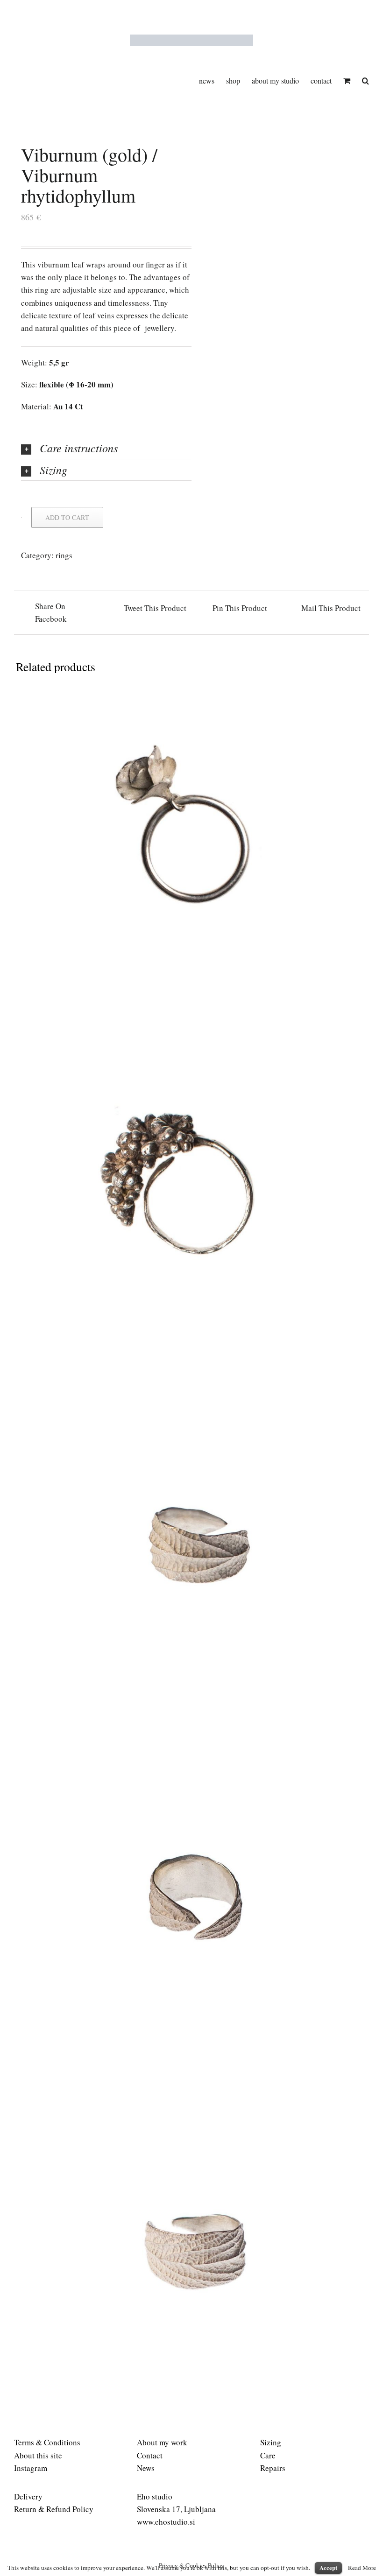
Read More (362, 2568)
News (146, 2468)
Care (268, 2455)
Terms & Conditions (47, 2442)
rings (64, 555)
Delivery (28, 2496)
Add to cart (67, 517)
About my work (162, 2442)
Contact (150, 2455)
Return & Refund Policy (54, 2509)
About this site (38, 2455)
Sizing (271, 2442)
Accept (328, 2567)
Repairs (273, 2468)
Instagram (31, 2468)
